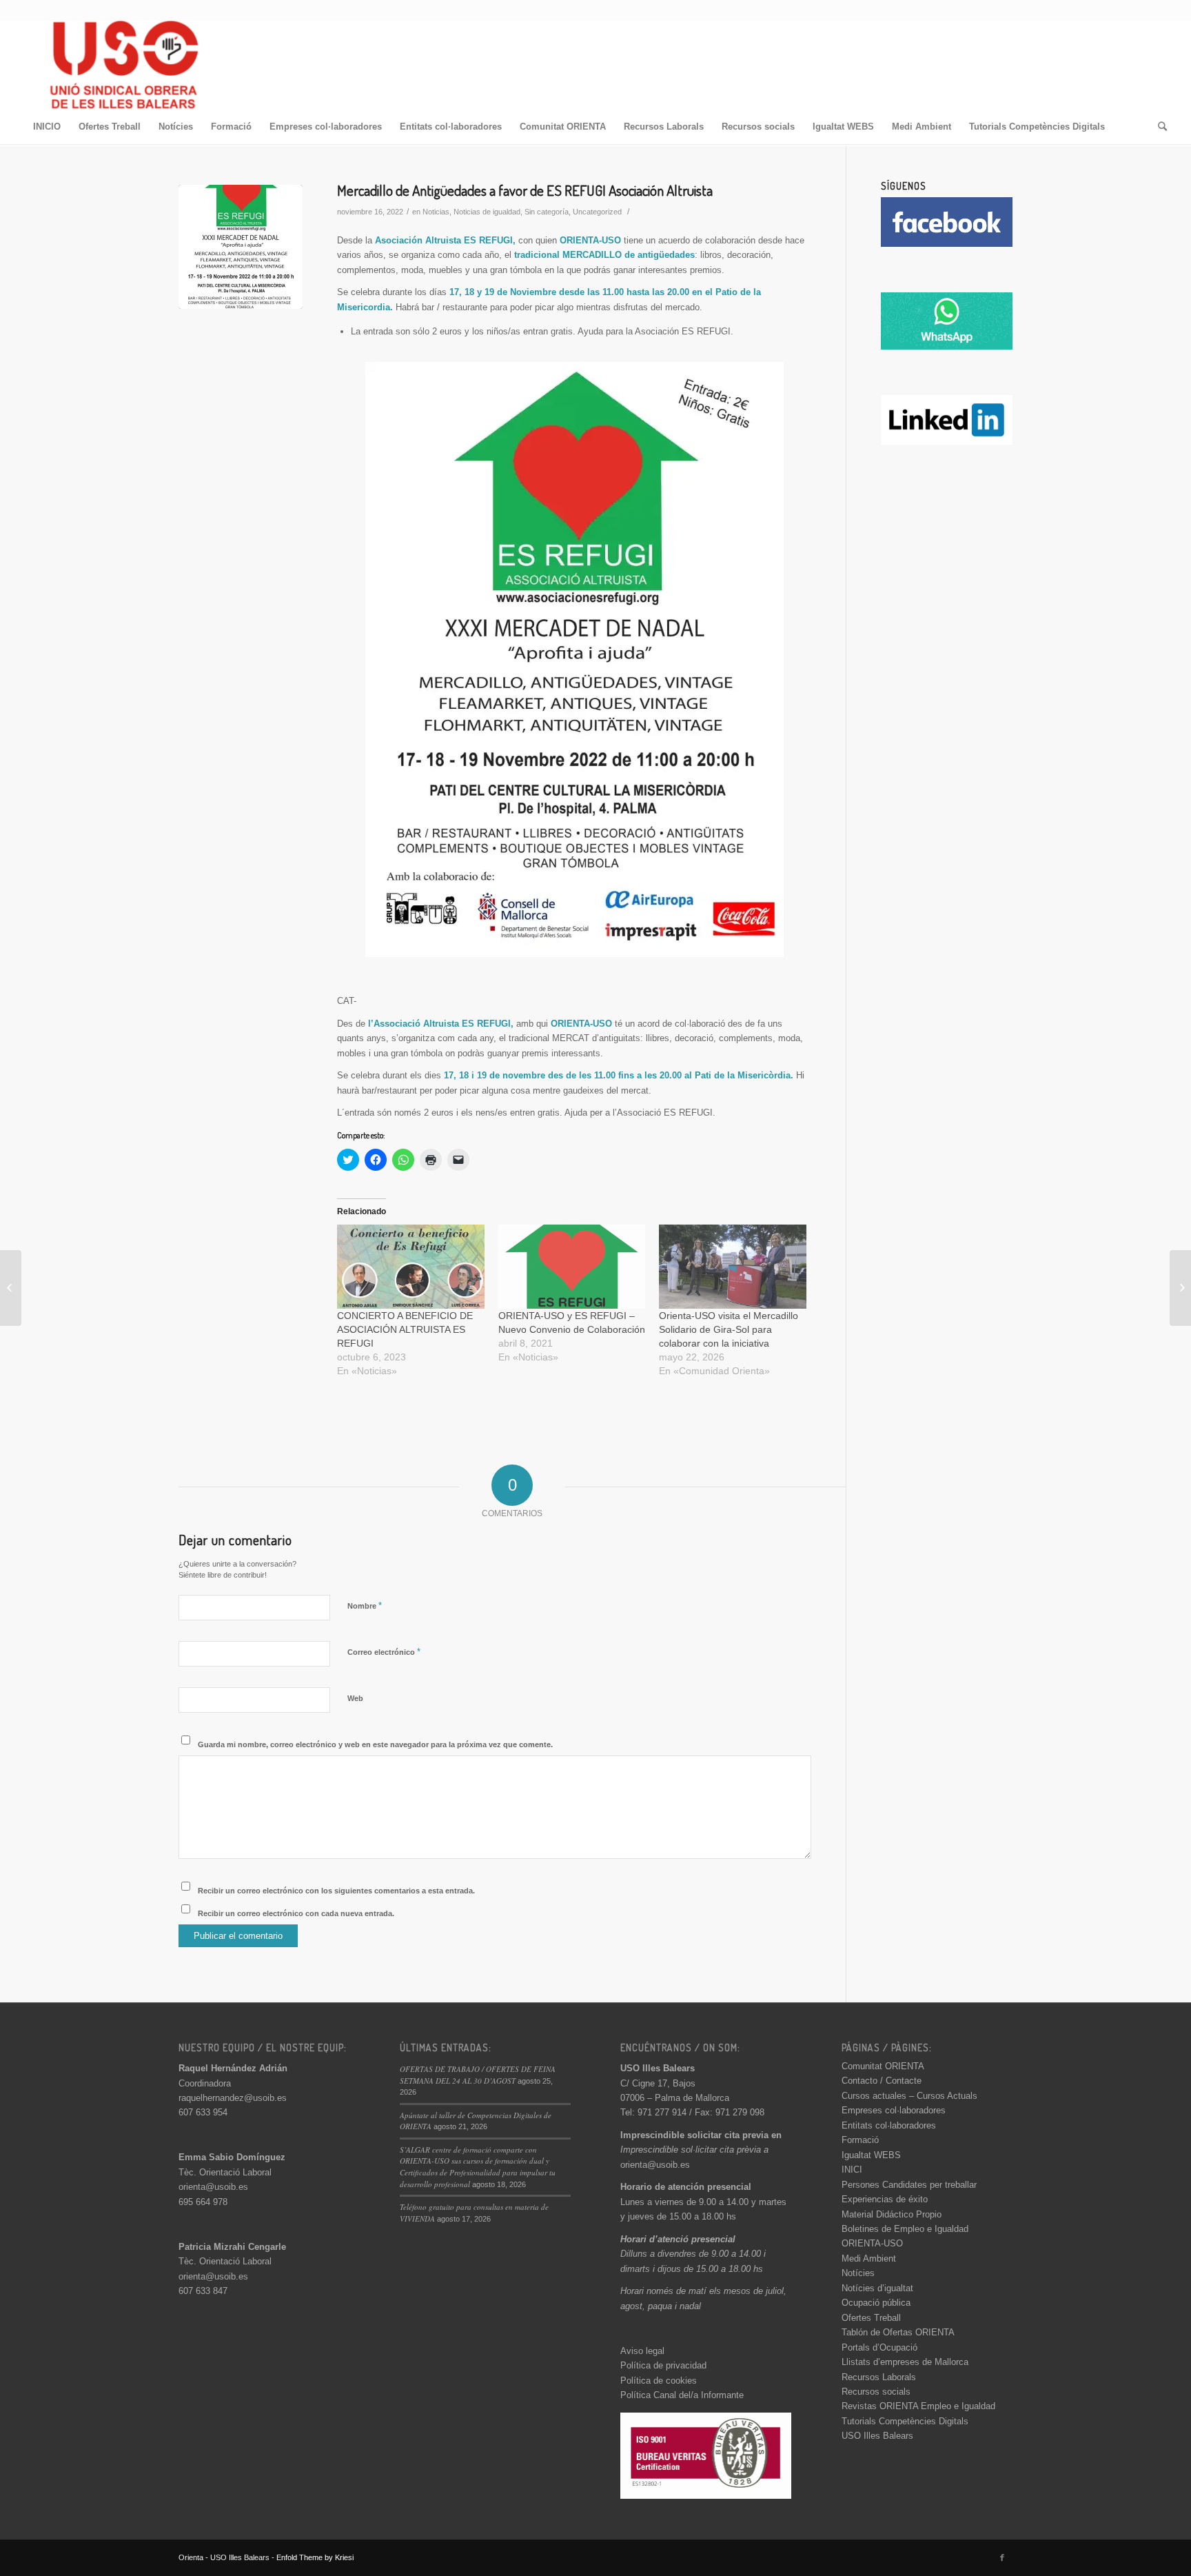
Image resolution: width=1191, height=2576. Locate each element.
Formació (860, 2140)
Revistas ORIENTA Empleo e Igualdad (918, 2406)
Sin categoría (547, 212)
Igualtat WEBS (871, 2155)
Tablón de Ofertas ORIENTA (898, 2332)
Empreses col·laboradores (894, 2110)
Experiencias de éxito (885, 2199)
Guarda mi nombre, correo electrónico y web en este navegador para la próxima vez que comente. (375, 1744)
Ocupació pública (876, 2303)
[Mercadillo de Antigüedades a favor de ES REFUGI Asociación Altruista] (241, 247)
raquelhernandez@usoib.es (233, 2098)
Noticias (436, 212)
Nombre (365, 1606)
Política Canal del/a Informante (682, 2395)
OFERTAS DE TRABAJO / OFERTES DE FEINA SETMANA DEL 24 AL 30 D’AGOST (478, 2075)
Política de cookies (659, 2381)
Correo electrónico (384, 1652)
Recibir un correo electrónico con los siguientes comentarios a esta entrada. (336, 1891)
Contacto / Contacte (882, 2081)
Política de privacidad (663, 2365)
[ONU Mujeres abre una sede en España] (1180, 1288)
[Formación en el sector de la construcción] (11, 1288)
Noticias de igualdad (487, 212)
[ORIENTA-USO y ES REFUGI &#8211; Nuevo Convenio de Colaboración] (572, 1267)
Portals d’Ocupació (879, 2347)
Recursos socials (876, 2392)
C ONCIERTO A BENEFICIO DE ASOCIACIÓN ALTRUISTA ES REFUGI (405, 1329)
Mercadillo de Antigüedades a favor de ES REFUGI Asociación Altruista (525, 190)
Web (355, 1698)
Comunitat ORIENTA (883, 2066)
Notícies (858, 2273)
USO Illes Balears (877, 2436)
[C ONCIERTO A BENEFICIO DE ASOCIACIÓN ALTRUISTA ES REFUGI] (411, 1267)
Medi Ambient (869, 2258)
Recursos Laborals (879, 2377)
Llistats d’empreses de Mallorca (905, 2362)
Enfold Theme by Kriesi (315, 2557)
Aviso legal (642, 2351)
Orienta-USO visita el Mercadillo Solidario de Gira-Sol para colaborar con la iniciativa (729, 1329)
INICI (852, 2170)
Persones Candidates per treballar (909, 2185)
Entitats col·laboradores (889, 2125)
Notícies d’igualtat (877, 2288)
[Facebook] (1002, 2557)
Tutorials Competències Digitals (905, 2421)
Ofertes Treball (871, 2318)
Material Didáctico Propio (892, 2214)
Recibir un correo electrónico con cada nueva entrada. (296, 1913)
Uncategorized (597, 212)
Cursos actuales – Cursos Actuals (909, 2096)
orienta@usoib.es (213, 2187)
